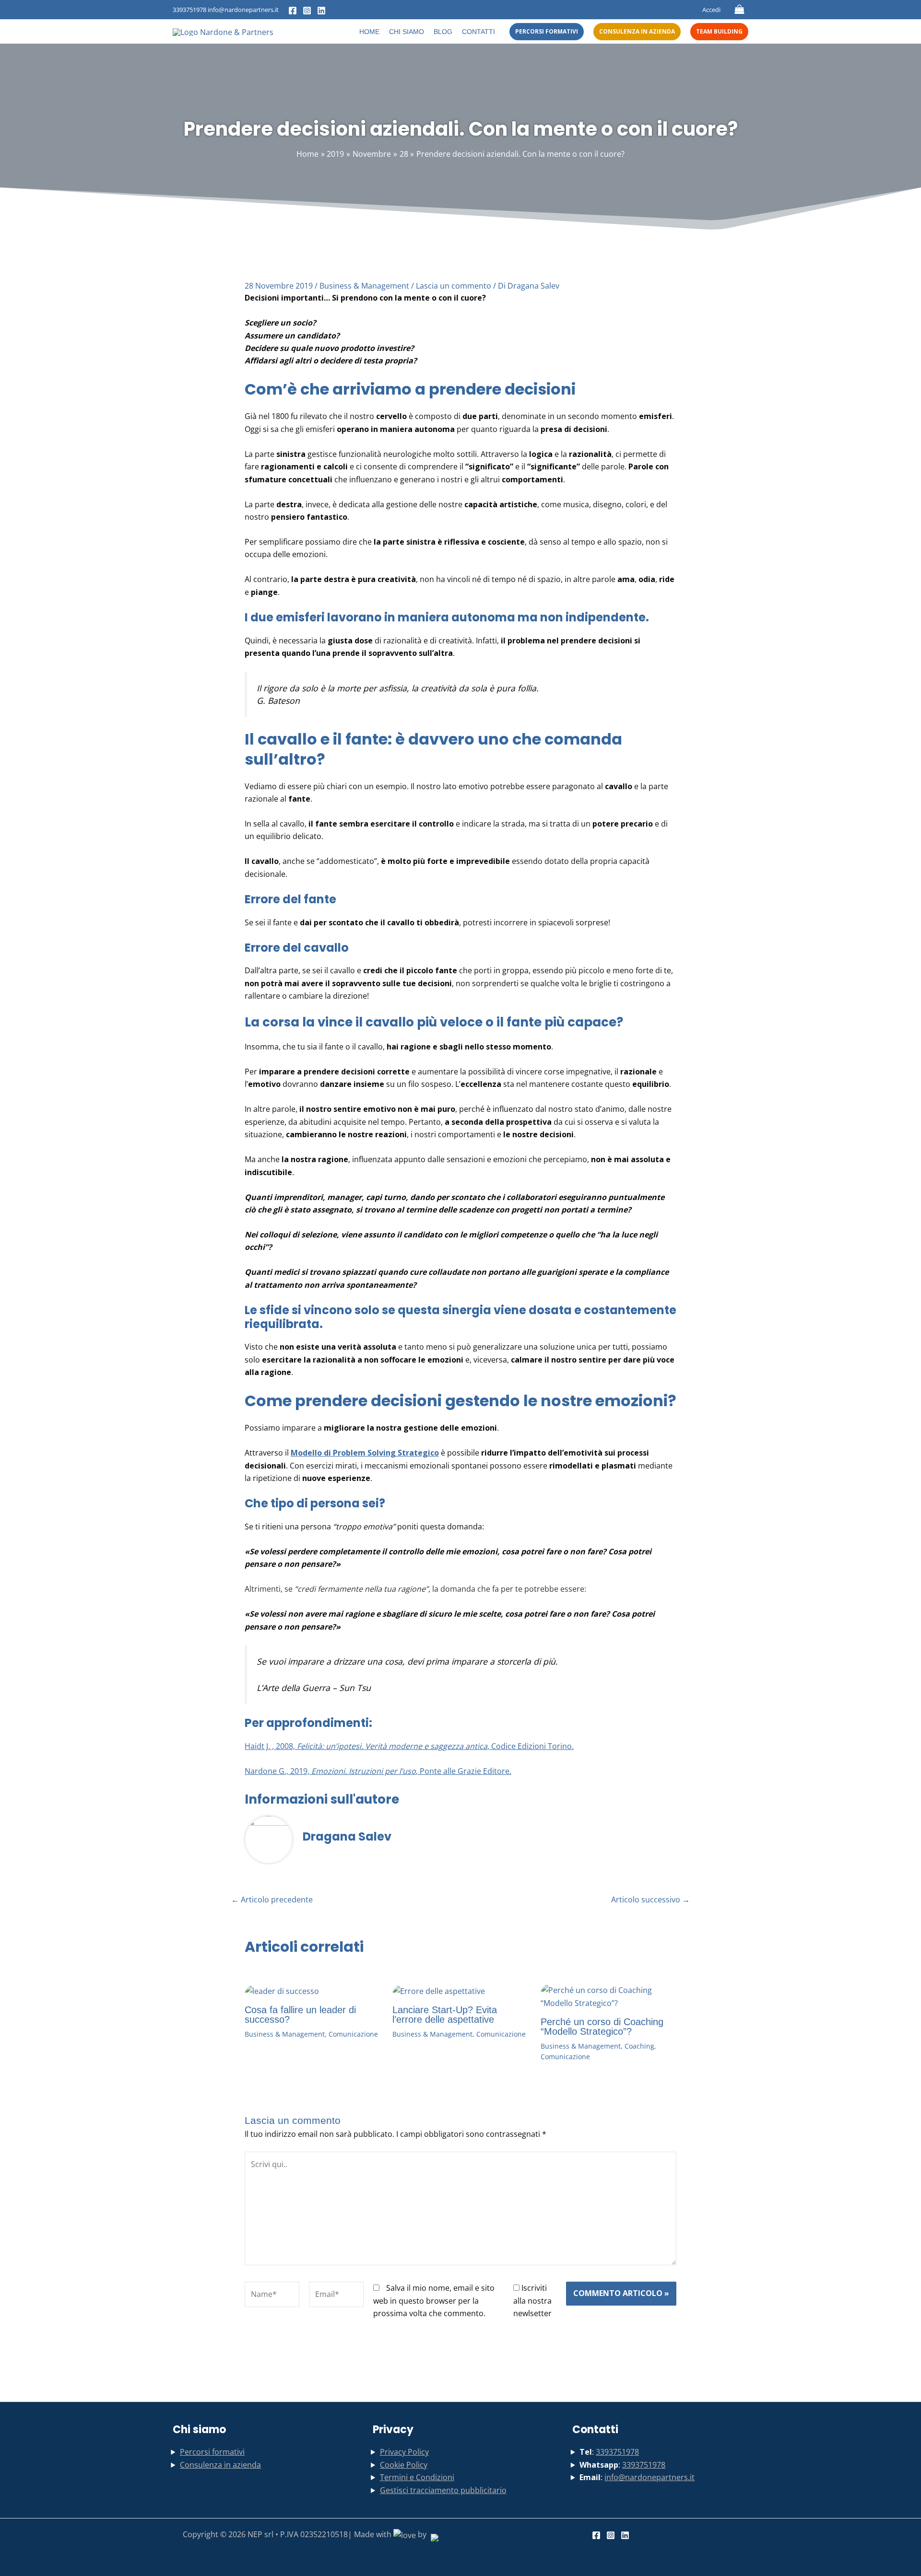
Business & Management (364, 286)
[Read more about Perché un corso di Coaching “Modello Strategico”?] (608, 1996)
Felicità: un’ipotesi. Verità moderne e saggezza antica (392, 1746)
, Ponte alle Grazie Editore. (464, 1771)
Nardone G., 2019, (278, 1771)
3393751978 (189, 10)
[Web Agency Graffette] (433, 2534)
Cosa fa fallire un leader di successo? (300, 2015)
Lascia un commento (454, 286)
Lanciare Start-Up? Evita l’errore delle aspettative (445, 2015)
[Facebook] (293, 11)
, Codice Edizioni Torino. (531, 1746)
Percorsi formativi (212, 2452)
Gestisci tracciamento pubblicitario (443, 2490)
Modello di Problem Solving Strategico (365, 1453)
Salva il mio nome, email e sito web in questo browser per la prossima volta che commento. (434, 2301)
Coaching (639, 2046)
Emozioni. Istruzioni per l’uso (364, 1771)
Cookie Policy (404, 2465)
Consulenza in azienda (220, 2465)
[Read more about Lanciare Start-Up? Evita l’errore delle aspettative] (439, 1990)
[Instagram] (307, 11)
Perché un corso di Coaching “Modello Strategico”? (602, 2027)
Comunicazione (353, 2034)
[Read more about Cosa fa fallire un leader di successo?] (282, 1990)
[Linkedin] (321, 11)
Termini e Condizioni (417, 2477)
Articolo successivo (650, 1900)
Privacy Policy (404, 2452)
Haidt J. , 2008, (271, 1746)
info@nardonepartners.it (649, 2477)
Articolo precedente (272, 1900)
